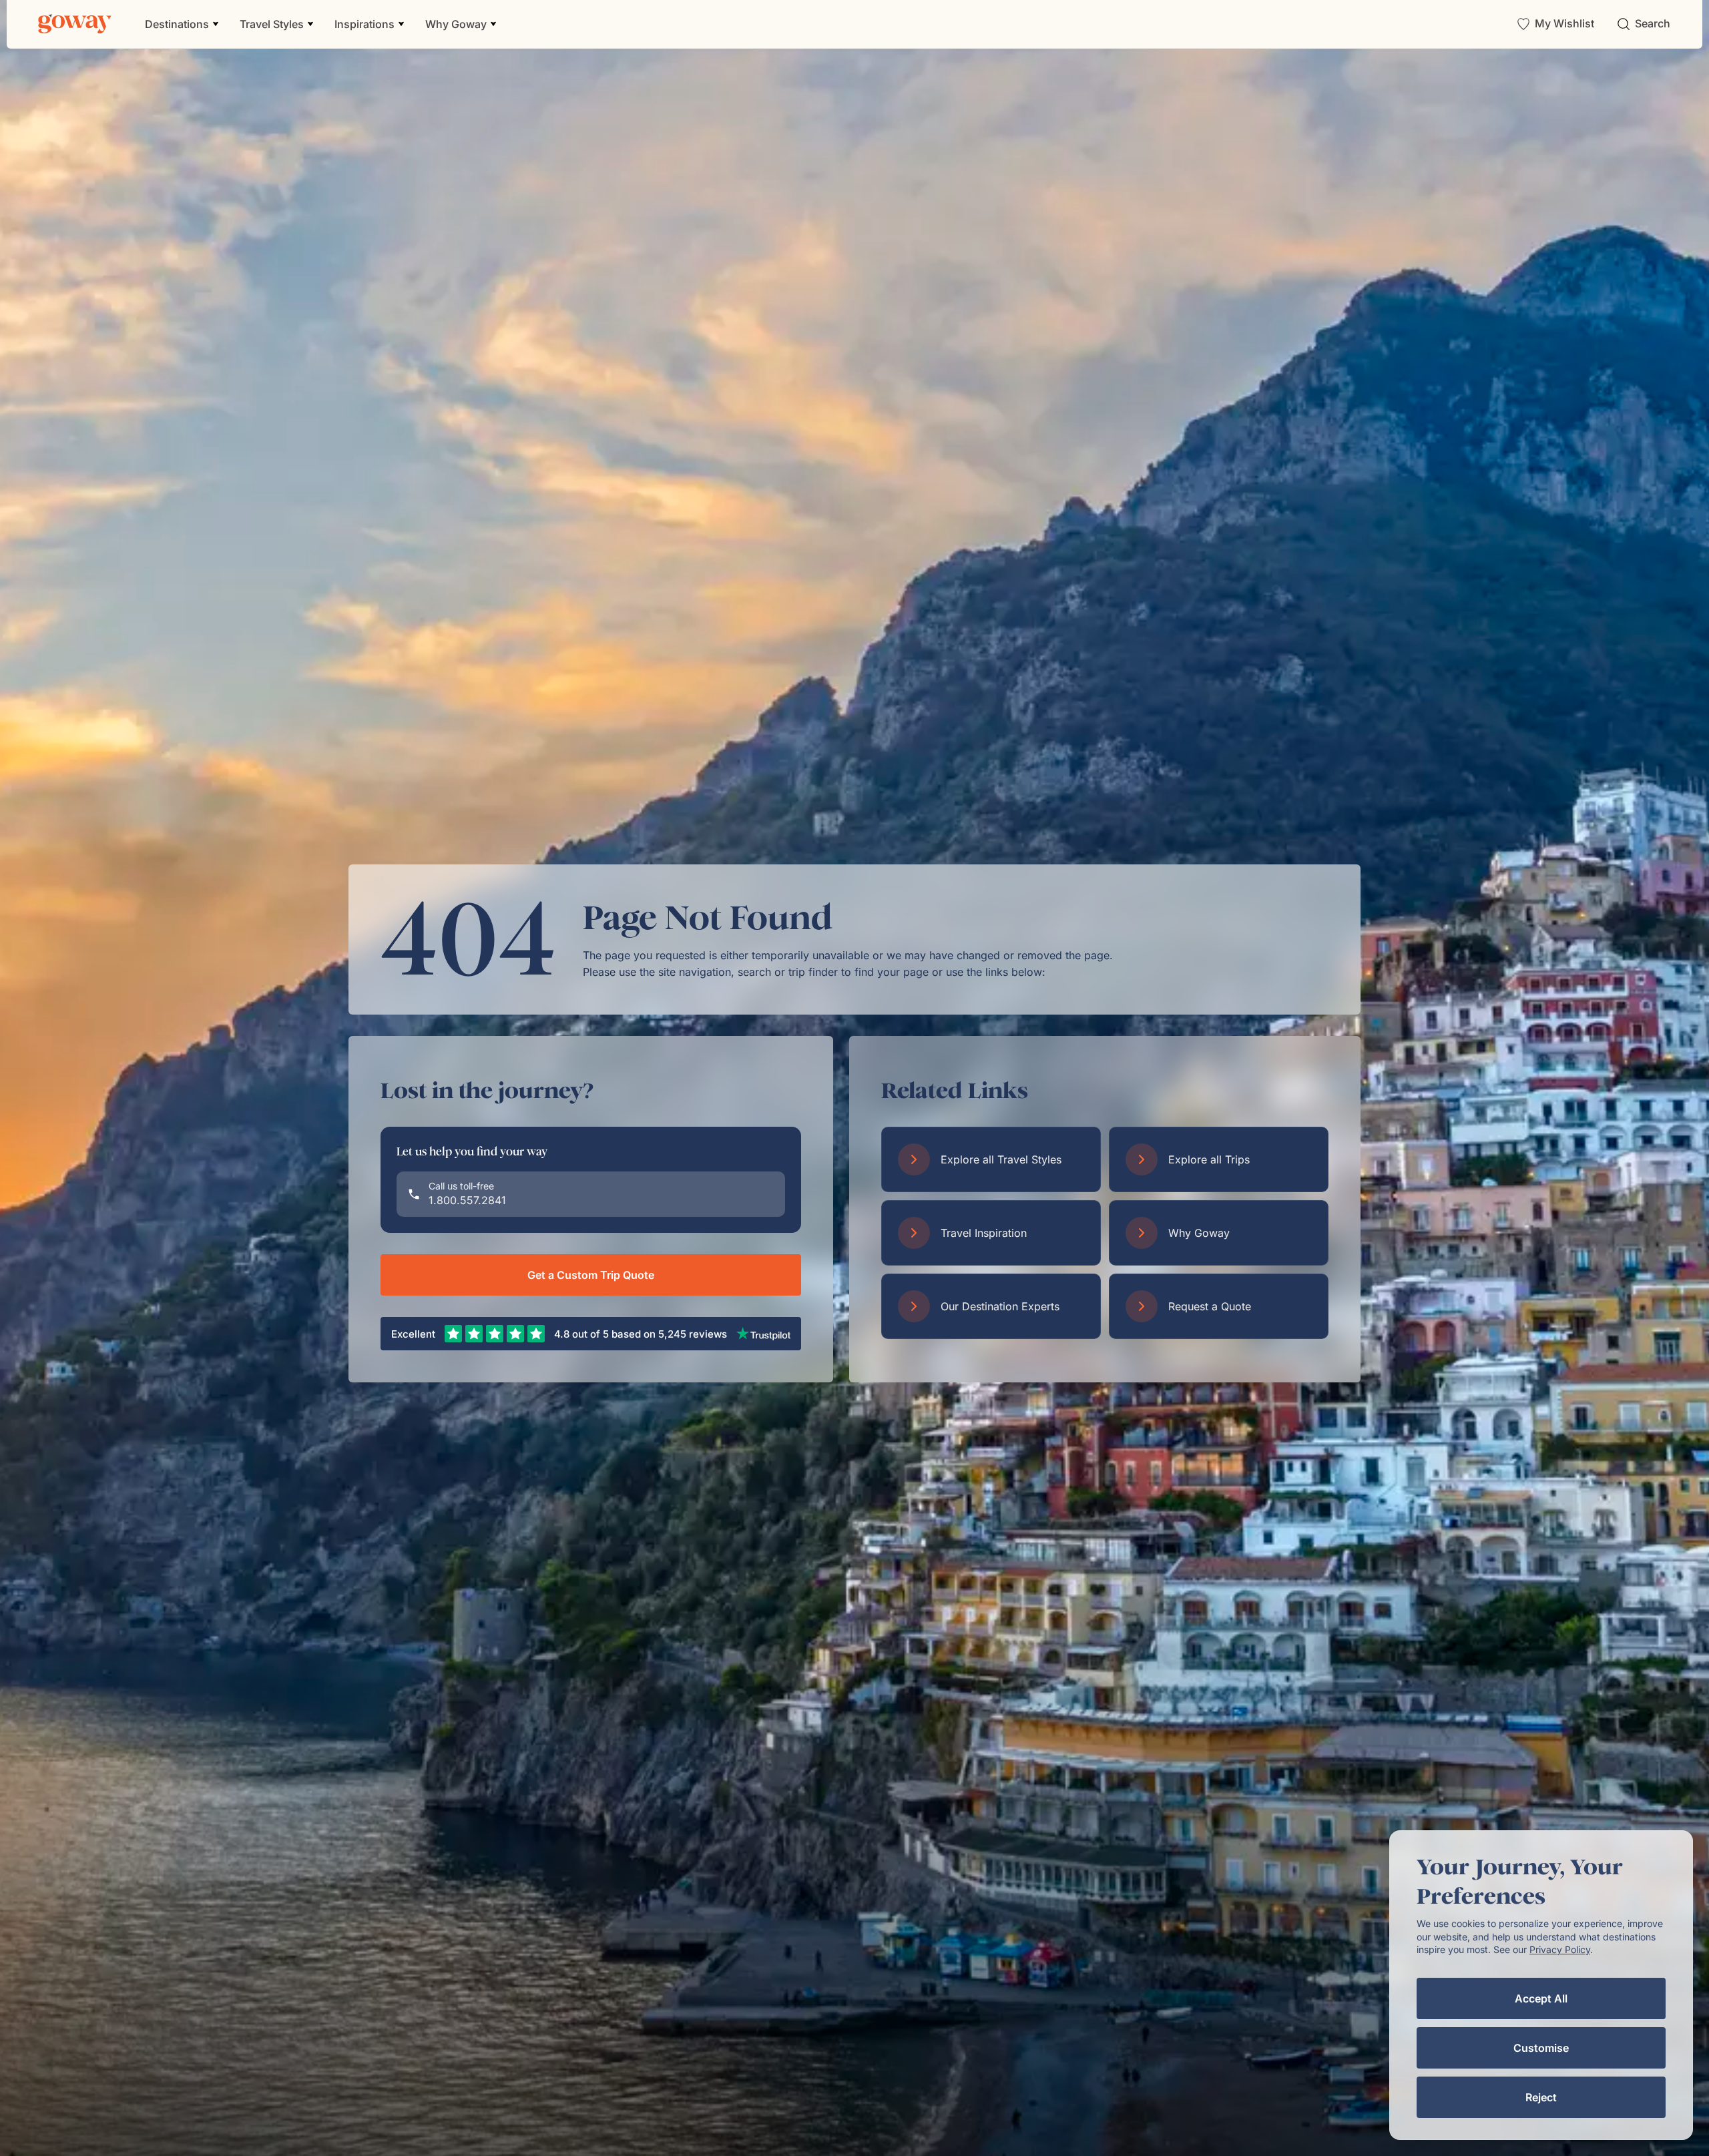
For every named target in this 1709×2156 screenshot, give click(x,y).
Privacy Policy (1560, 1949)
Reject (1541, 2097)
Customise (1541, 2048)
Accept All (1541, 1998)
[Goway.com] (75, 24)
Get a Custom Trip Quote (591, 1275)
